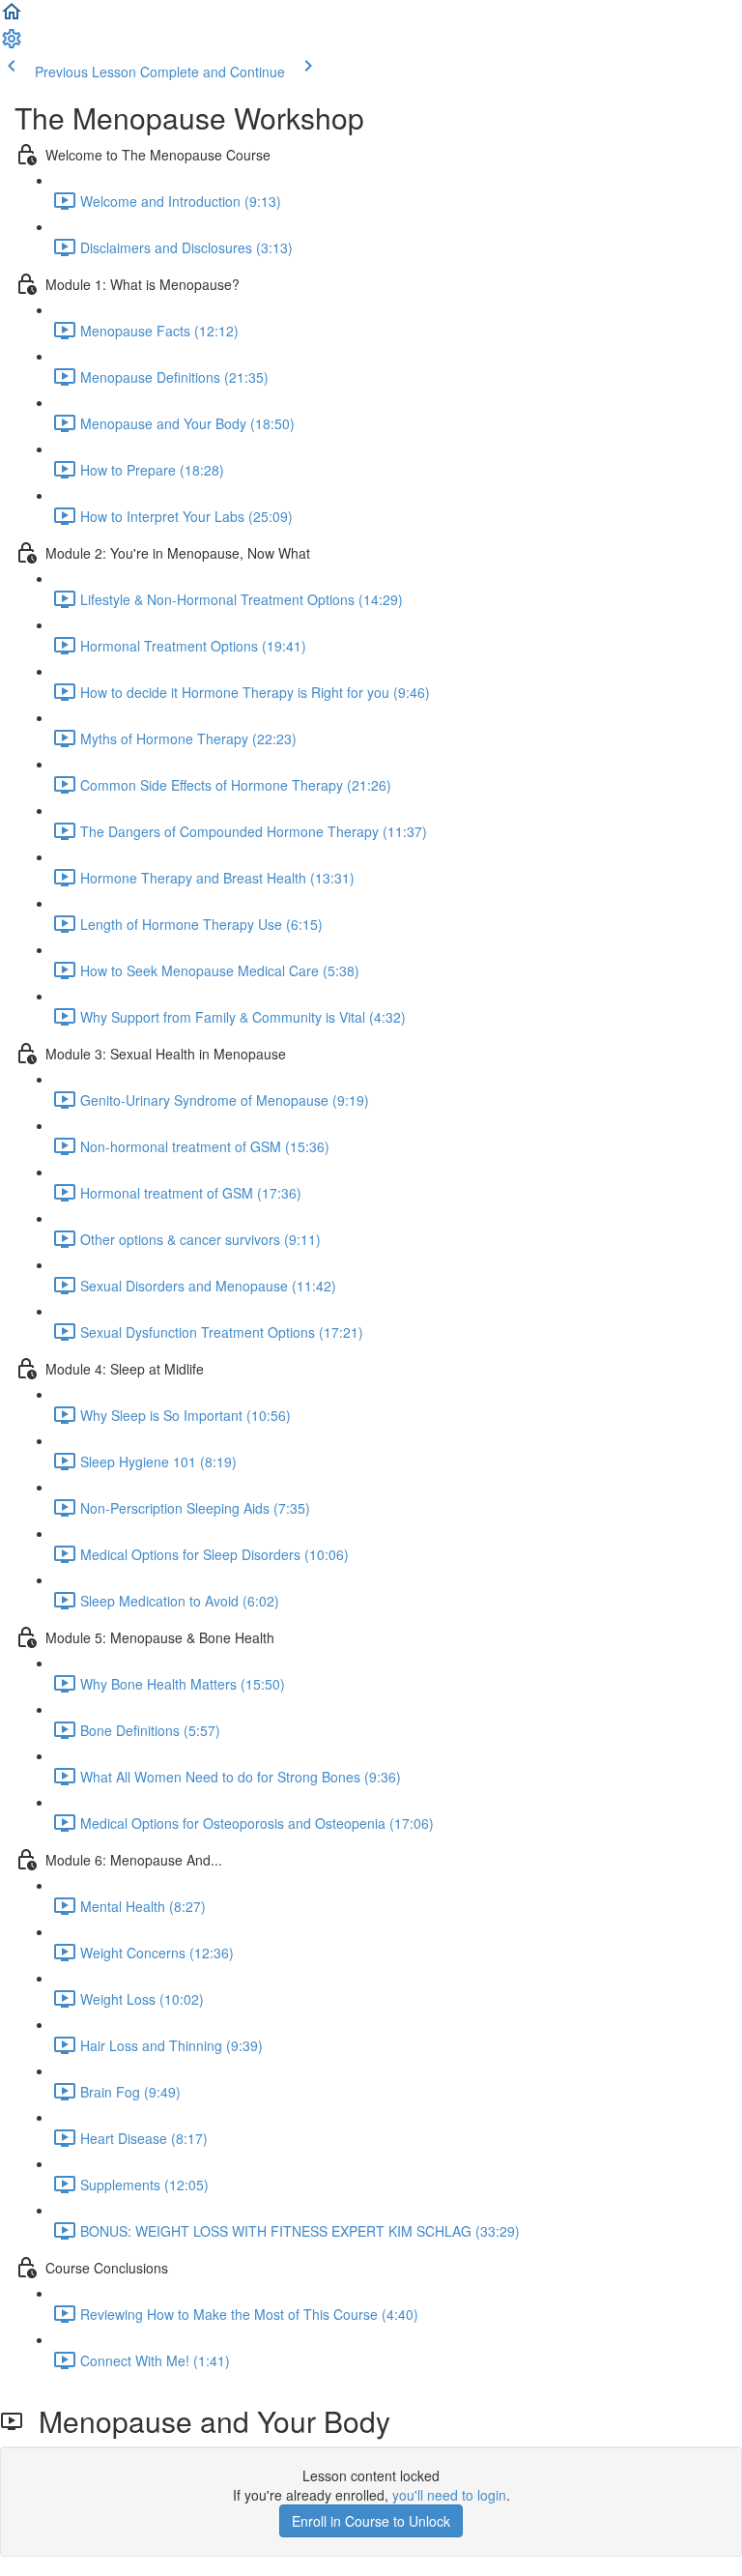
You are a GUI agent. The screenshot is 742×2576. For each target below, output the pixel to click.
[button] (12, 17)
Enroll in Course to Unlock (371, 2521)
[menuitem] (12, 44)
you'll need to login (449, 2495)
